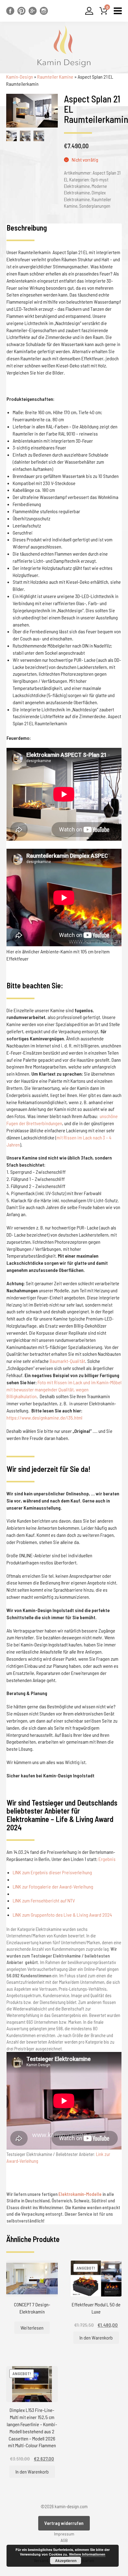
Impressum (64, 2534)
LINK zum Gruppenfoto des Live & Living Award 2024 (62, 1915)
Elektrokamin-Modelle (80, 2194)
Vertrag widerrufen (64, 2523)
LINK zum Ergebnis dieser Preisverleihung (52, 1872)
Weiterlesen (32, 2328)
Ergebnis (107, 1859)
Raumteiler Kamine (55, 77)
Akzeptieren (66, 2561)
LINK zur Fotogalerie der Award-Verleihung (53, 1886)
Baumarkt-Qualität (67, 1361)
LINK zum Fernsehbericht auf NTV (44, 1900)
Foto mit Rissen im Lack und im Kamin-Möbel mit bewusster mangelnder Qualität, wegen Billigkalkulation (64, 1389)
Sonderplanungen (95, 206)
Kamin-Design (20, 77)
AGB (64, 2540)
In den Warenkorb (96, 2337)
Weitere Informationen (87, 2554)
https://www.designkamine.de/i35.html (44, 1418)
